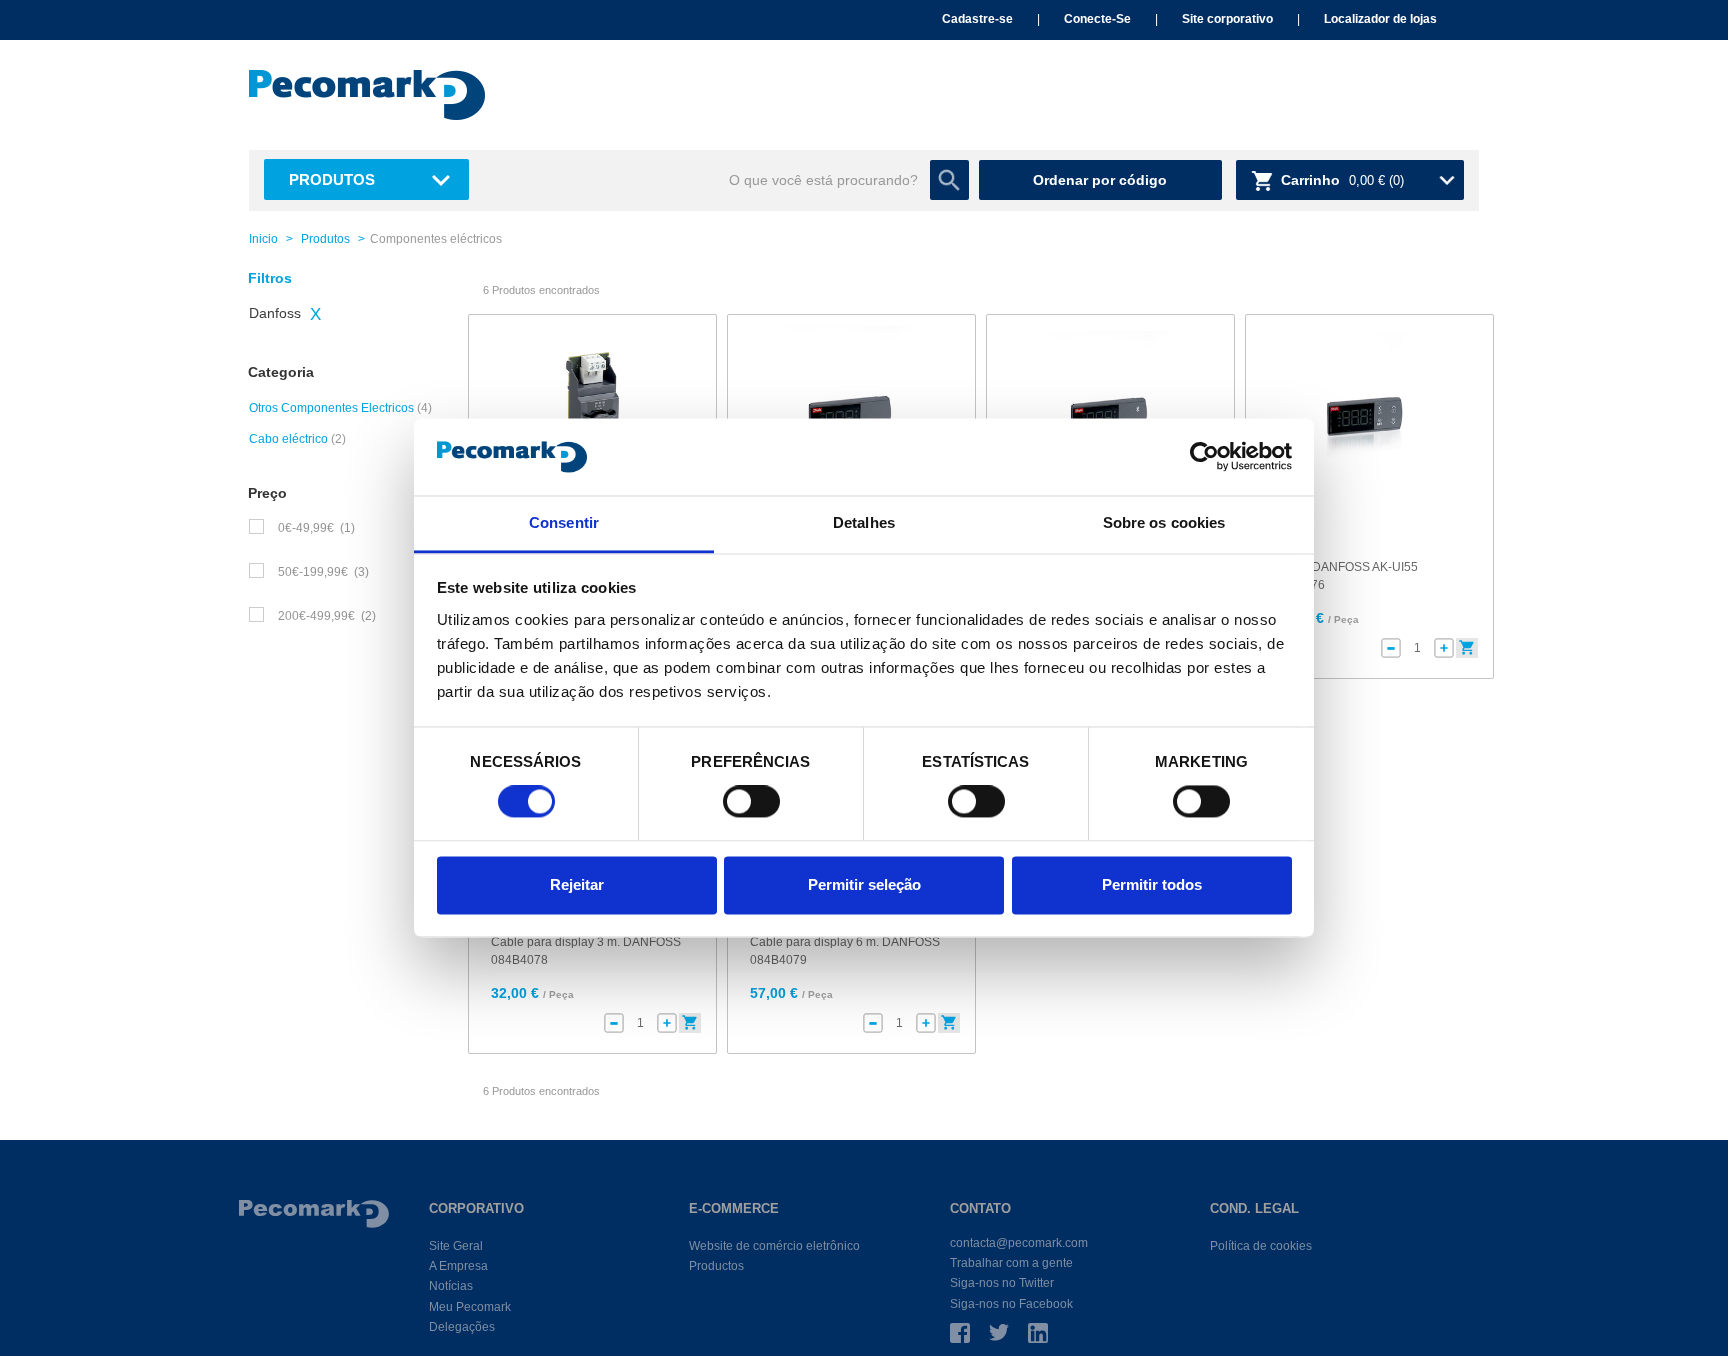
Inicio (263, 239)
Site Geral (456, 1246)
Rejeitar (577, 884)
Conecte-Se (1097, 19)
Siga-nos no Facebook (1011, 1304)
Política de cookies (1261, 1246)
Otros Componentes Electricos (331, 408)
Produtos (332, 179)
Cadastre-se (977, 19)
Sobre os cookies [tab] (1164, 522)
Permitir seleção (864, 884)
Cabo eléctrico (288, 439)
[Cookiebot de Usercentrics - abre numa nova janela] (1204, 457)
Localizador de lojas (1380, 19)
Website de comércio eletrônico (774, 1246)
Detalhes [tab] (864, 522)
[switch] (751, 802)
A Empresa (458, 1266)
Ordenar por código (1100, 180)
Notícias (451, 1286)
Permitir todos (1152, 884)
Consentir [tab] (564, 522)
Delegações (462, 1327)
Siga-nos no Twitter (1002, 1283)
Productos (716, 1266)
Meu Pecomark (470, 1307)
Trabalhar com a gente (1011, 1263)
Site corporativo (1227, 19)
